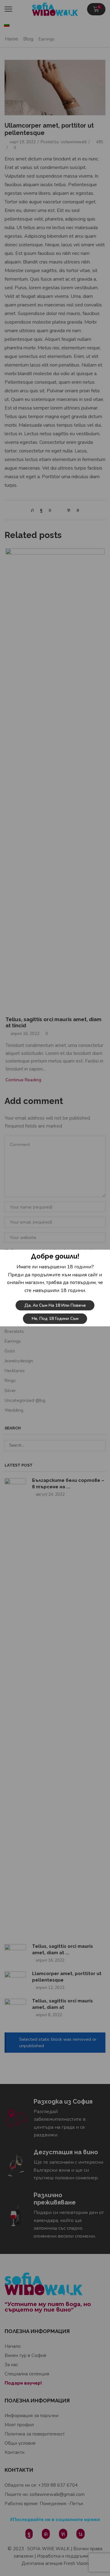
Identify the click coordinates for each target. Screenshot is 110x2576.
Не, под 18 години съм (55, 1319)
